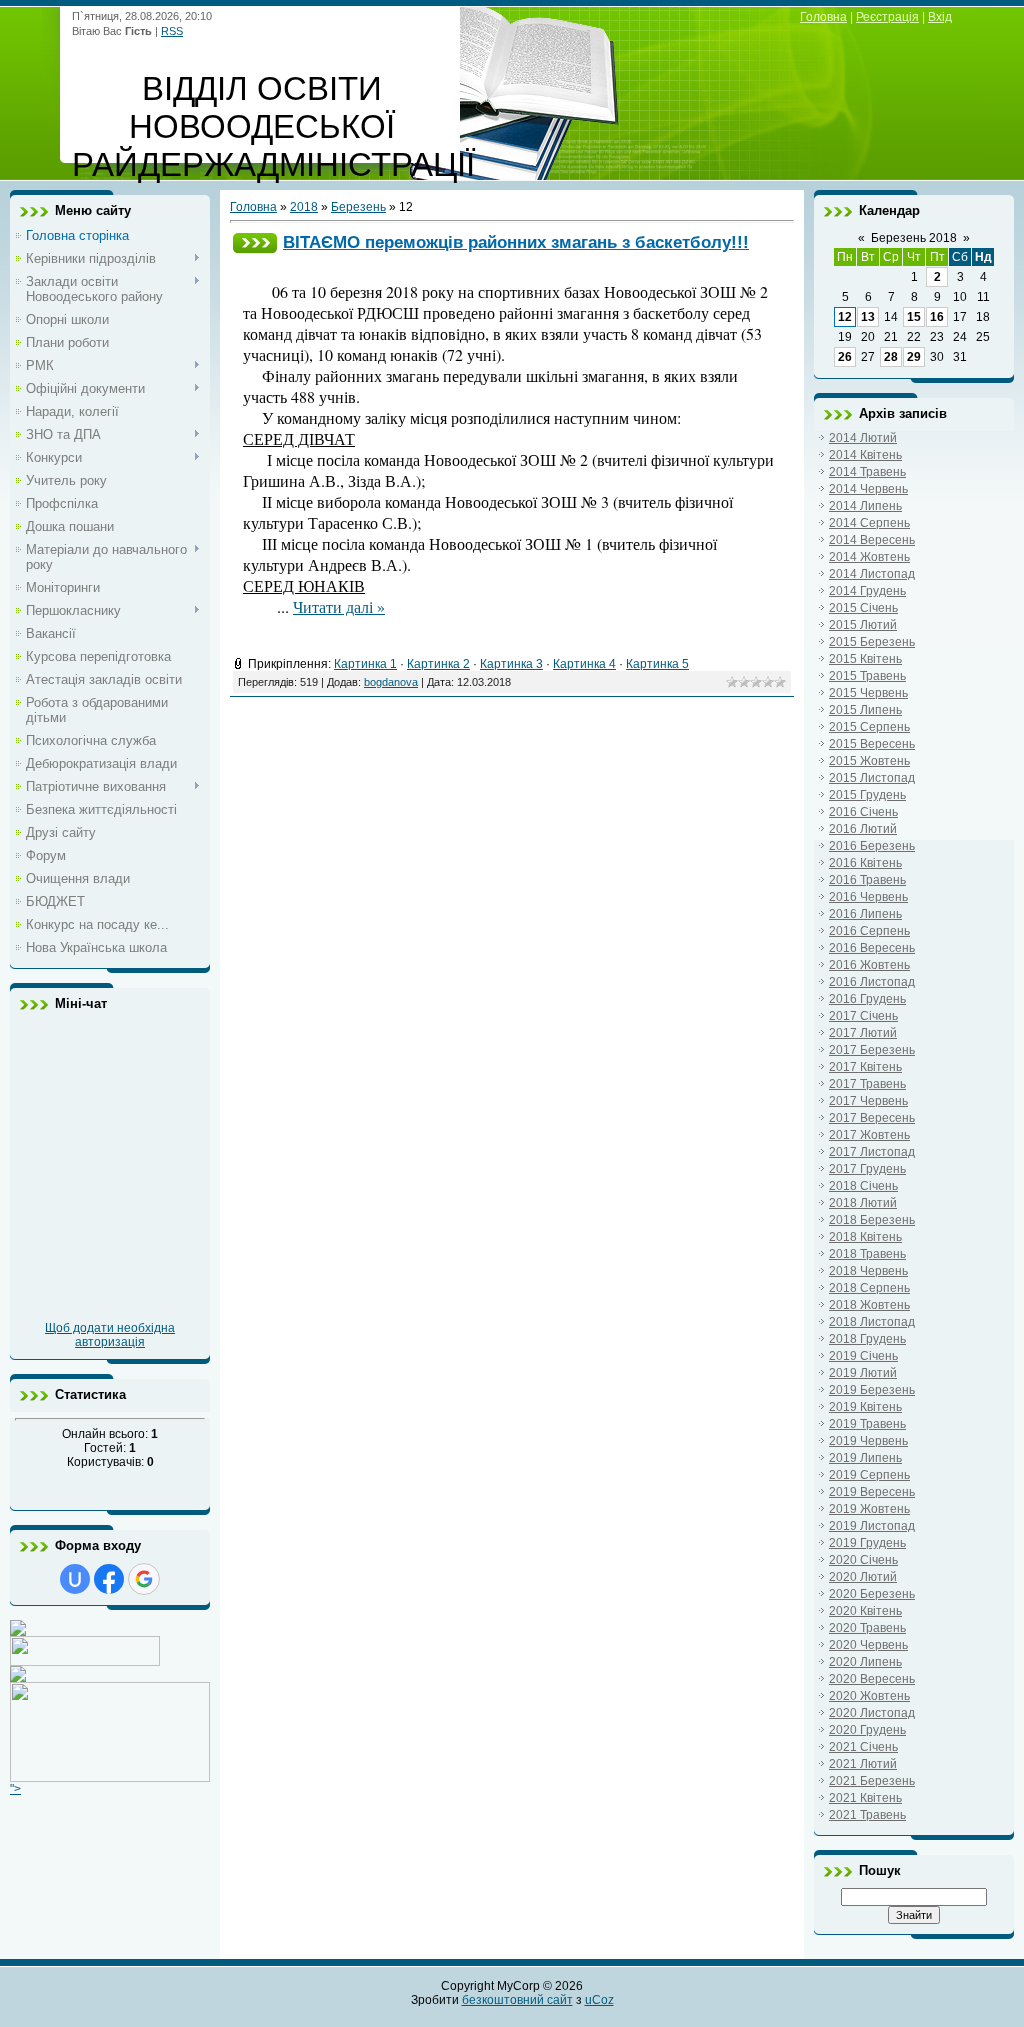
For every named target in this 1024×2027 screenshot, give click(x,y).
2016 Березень (872, 846)
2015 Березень (872, 642)
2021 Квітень (865, 1798)
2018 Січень (863, 1186)
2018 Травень (867, 1254)
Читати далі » (339, 606)
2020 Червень (868, 1645)
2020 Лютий (863, 1577)
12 (845, 317)
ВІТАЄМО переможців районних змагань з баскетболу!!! (516, 242)
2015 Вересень (872, 744)
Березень (358, 207)
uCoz (599, 2000)
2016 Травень (867, 880)
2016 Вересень (872, 948)
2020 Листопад (872, 1713)
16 (937, 317)
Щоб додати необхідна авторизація (110, 1335)
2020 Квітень (865, 1611)
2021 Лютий (863, 1764)
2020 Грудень (867, 1730)
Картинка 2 (438, 664)
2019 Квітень (865, 1407)
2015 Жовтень (869, 761)
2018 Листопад (872, 1322)
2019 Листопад (872, 1526)
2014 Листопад (872, 574)
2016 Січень (863, 812)
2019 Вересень (872, 1492)
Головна (823, 17)
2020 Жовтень (869, 1696)
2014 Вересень (872, 540)
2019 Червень (868, 1441)
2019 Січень (863, 1356)
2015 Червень (868, 693)
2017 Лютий (863, 1033)
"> (15, 1789)
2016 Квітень (865, 863)
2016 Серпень (869, 931)
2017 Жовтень (869, 1135)
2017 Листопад (872, 1152)
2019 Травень (867, 1424)
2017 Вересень (872, 1118)
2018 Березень (872, 1220)
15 (914, 317)
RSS (172, 31)
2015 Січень (863, 608)
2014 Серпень (869, 523)
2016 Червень (868, 897)
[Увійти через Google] (144, 1579)
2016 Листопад (872, 982)
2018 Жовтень (869, 1305)
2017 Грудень (867, 1169)
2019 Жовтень (869, 1509)
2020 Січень (863, 1560)
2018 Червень (868, 1271)
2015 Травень (867, 676)
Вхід (940, 17)
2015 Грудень (867, 795)
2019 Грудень (867, 1543)
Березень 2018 (914, 238)
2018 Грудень (867, 1339)
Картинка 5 (657, 664)
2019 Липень (865, 1458)
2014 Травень (867, 472)
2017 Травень (867, 1084)
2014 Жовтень (869, 557)
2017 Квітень (865, 1067)
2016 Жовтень (869, 965)
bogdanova (391, 682)
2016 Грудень (867, 999)
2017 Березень (872, 1050)
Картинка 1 (365, 664)
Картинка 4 (584, 664)
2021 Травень (867, 1815)
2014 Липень (865, 506)
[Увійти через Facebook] (109, 1579)
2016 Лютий (863, 829)
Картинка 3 (511, 664)
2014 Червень (868, 489)
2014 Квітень (865, 455)
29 (914, 357)
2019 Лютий (863, 1373)
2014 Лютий (863, 438)
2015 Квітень (865, 659)
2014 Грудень (867, 591)
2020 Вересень (872, 1679)
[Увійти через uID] (75, 1579)
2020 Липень (865, 1662)
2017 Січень (863, 1016)
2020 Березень (872, 1594)
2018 (304, 207)
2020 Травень (867, 1628)
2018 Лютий (863, 1203)
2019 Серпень (869, 1475)
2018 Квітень (865, 1237)
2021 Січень (863, 1747)
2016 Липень (865, 914)
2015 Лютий (863, 625)
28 (891, 357)
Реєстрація (887, 17)
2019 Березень (872, 1390)
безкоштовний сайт (517, 2000)
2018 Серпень (869, 1288)
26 (845, 357)
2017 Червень (868, 1101)
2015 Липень (865, 710)
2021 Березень (872, 1781)
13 (868, 317)
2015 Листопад (872, 778)
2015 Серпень (869, 727)
